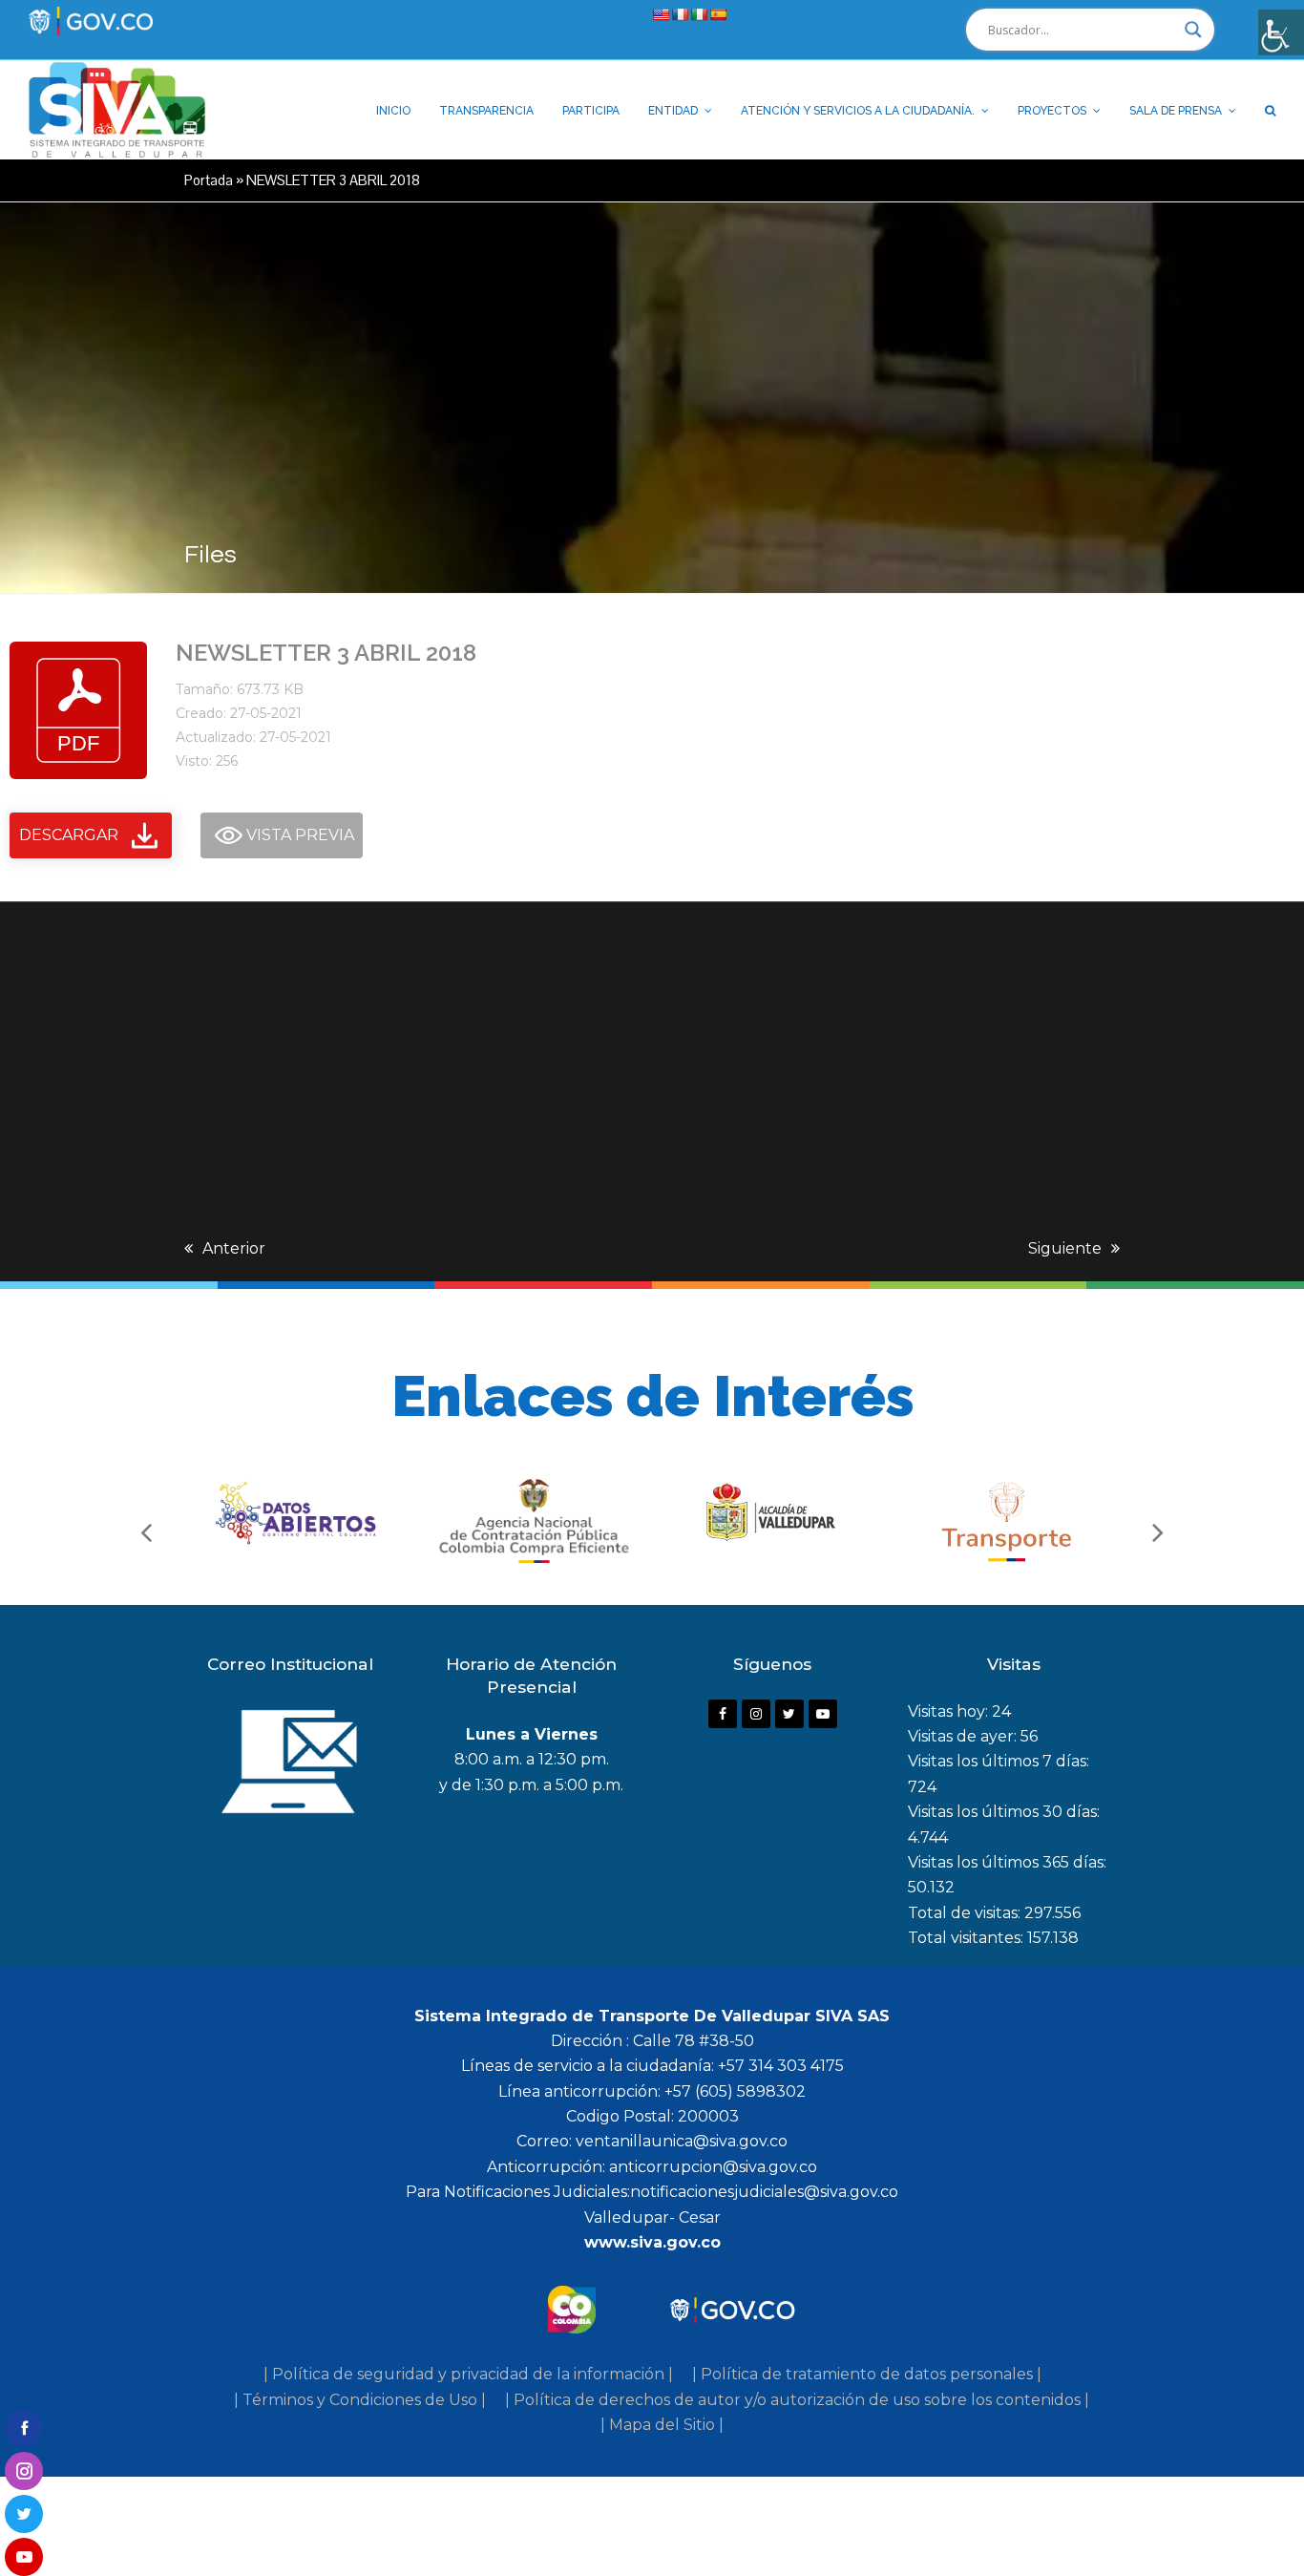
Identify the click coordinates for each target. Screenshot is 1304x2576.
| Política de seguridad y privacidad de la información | (468, 2374)
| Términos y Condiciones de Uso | (360, 2400)
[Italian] (699, 14)
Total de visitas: (966, 1913)
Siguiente (1065, 1248)
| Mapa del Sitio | (662, 2425)
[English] (661, 14)
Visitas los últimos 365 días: (1007, 1862)
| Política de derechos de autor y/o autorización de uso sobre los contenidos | (797, 2400)
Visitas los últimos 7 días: (999, 1761)
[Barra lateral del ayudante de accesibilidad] (1281, 32)
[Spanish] (718, 14)
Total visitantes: (967, 1938)
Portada (209, 180)
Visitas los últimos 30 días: (1004, 1812)
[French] (680, 14)
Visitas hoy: (950, 1711)
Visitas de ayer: (964, 1736)
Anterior (234, 1248)
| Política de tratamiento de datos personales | (867, 2374)
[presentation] (146, 1531)
